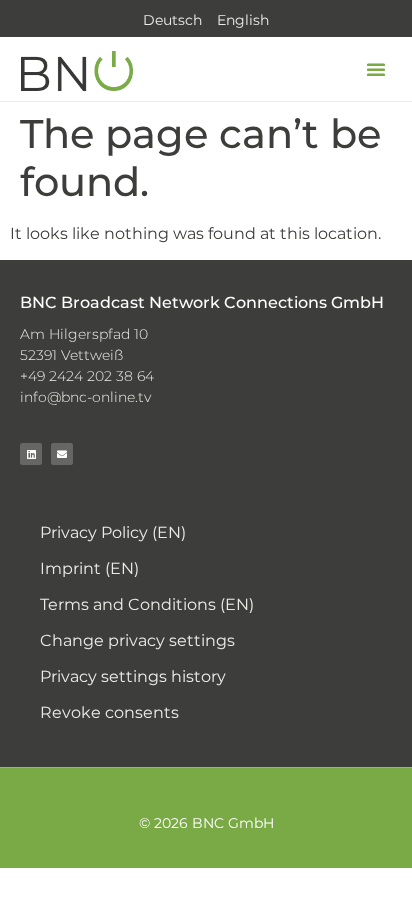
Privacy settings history (133, 676)
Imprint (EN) (89, 568)
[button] (376, 69)
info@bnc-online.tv (85, 397)
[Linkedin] (31, 454)
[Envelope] (62, 454)
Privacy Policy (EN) (113, 532)
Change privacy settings (137, 640)
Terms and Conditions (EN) (147, 604)
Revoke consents (109, 712)
